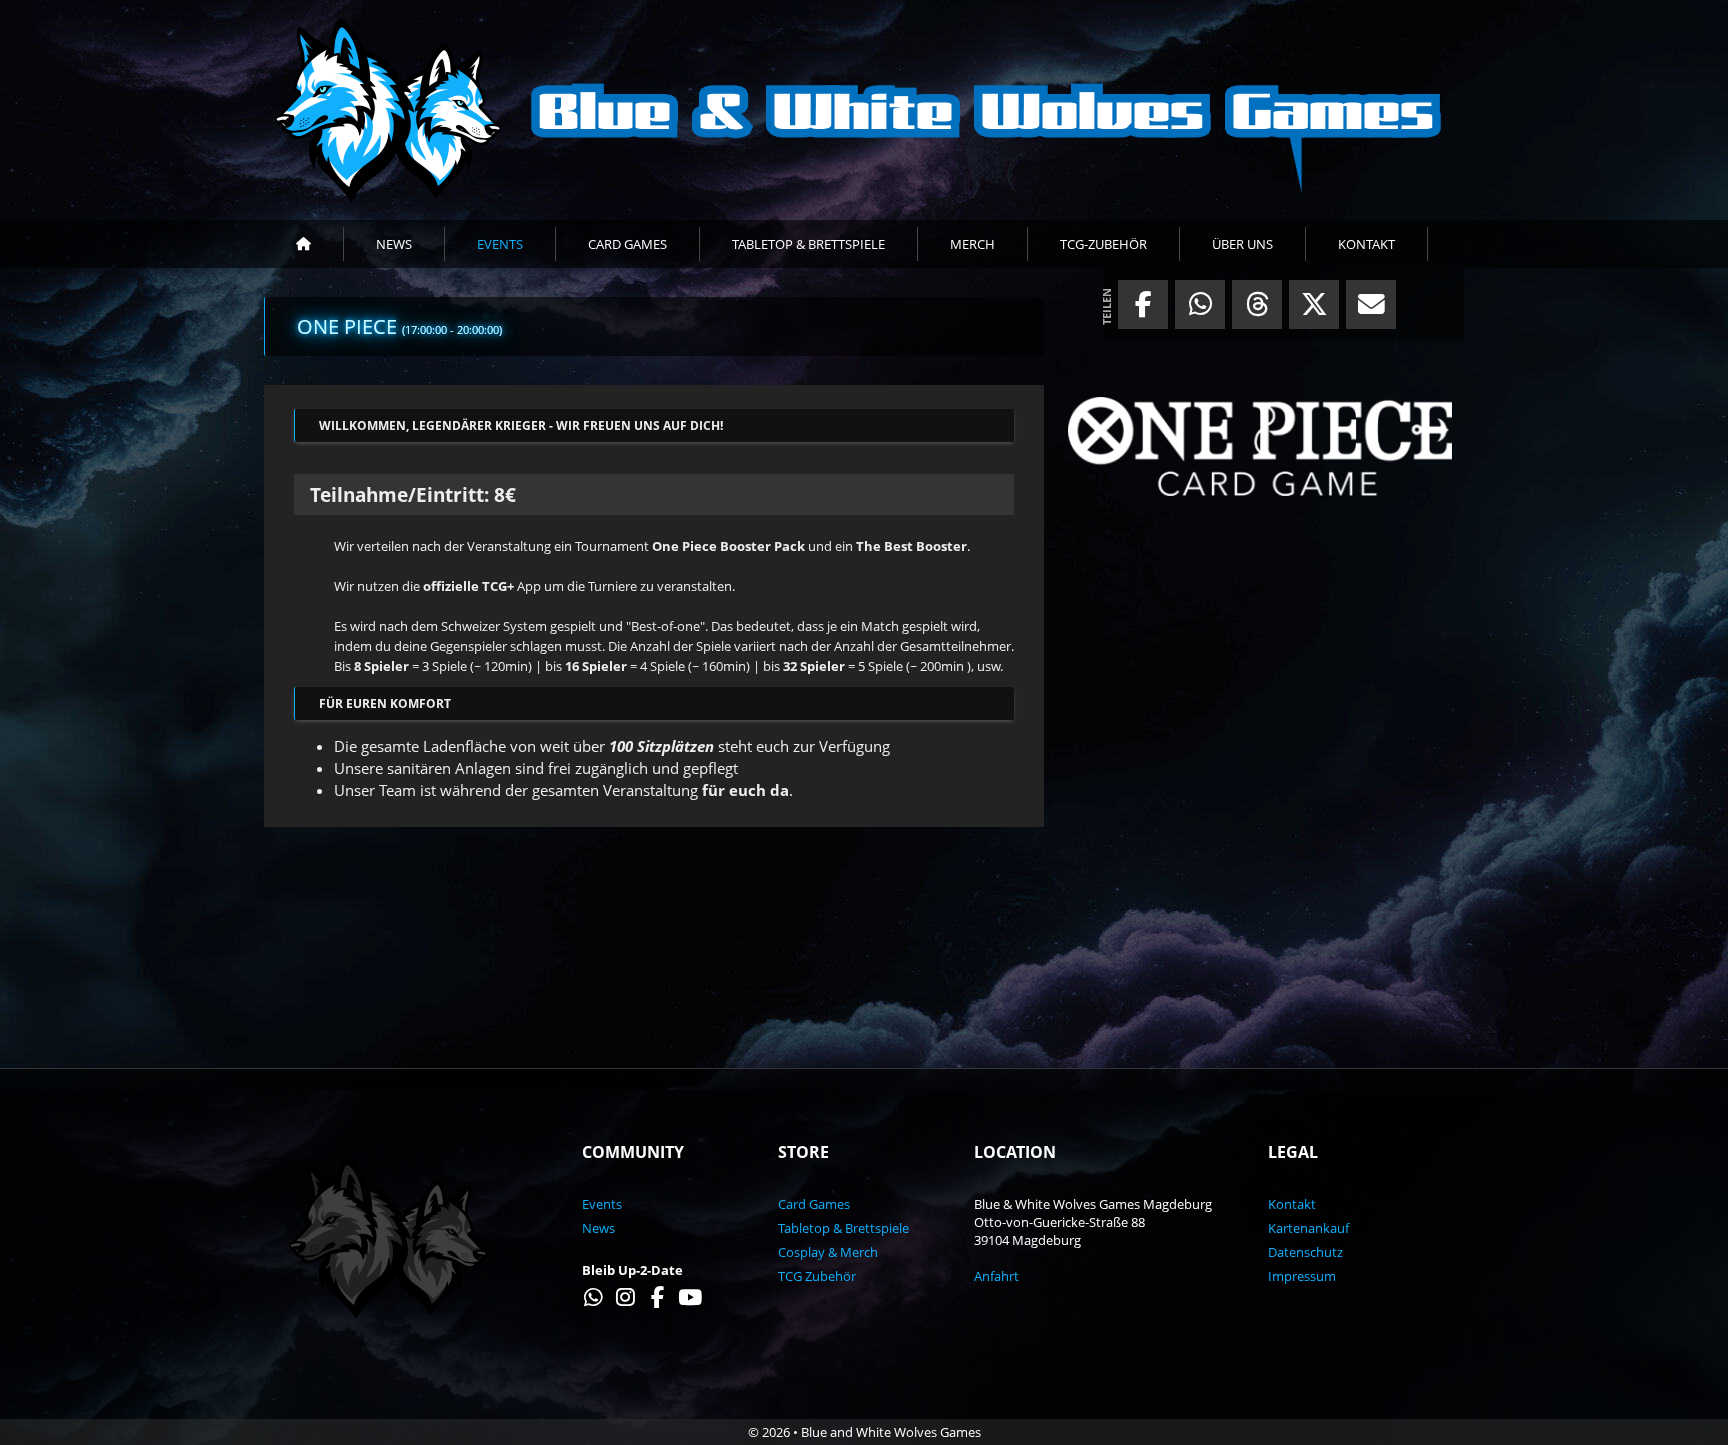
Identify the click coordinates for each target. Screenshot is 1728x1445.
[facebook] (1143, 309)
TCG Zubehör (817, 1276)
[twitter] (1314, 309)
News (394, 244)
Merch (972, 244)
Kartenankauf (1308, 1228)
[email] (1371, 309)
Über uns (1242, 244)
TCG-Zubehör (1103, 244)
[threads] (1257, 309)
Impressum (1302, 1276)
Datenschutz (1305, 1252)
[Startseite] (304, 244)
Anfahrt (996, 1276)
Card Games (627, 244)
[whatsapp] (1200, 309)
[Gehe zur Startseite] (864, 110)
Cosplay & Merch (828, 1252)
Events (500, 244)
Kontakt (1366, 244)
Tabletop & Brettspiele (808, 244)
